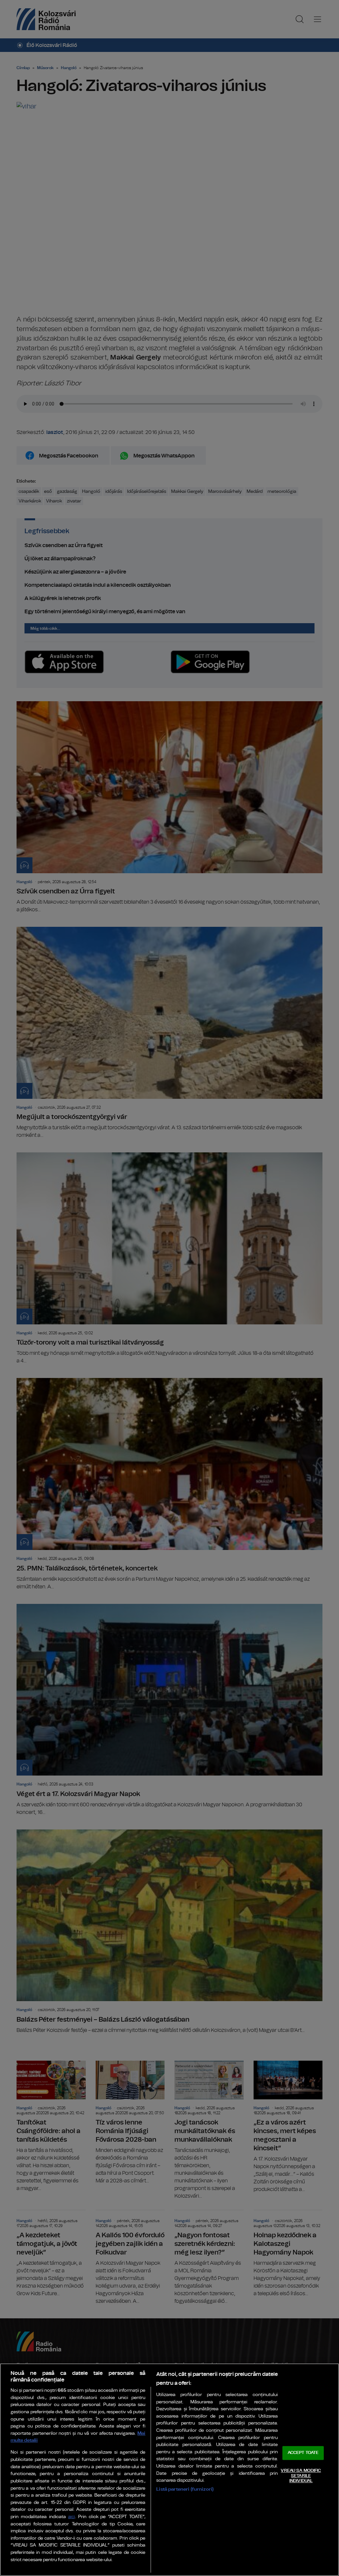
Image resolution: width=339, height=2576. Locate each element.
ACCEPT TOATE (303, 2453)
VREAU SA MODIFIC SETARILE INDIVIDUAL (301, 2476)
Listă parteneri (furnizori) (185, 2489)
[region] (169, 2470)
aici (72, 2517)
